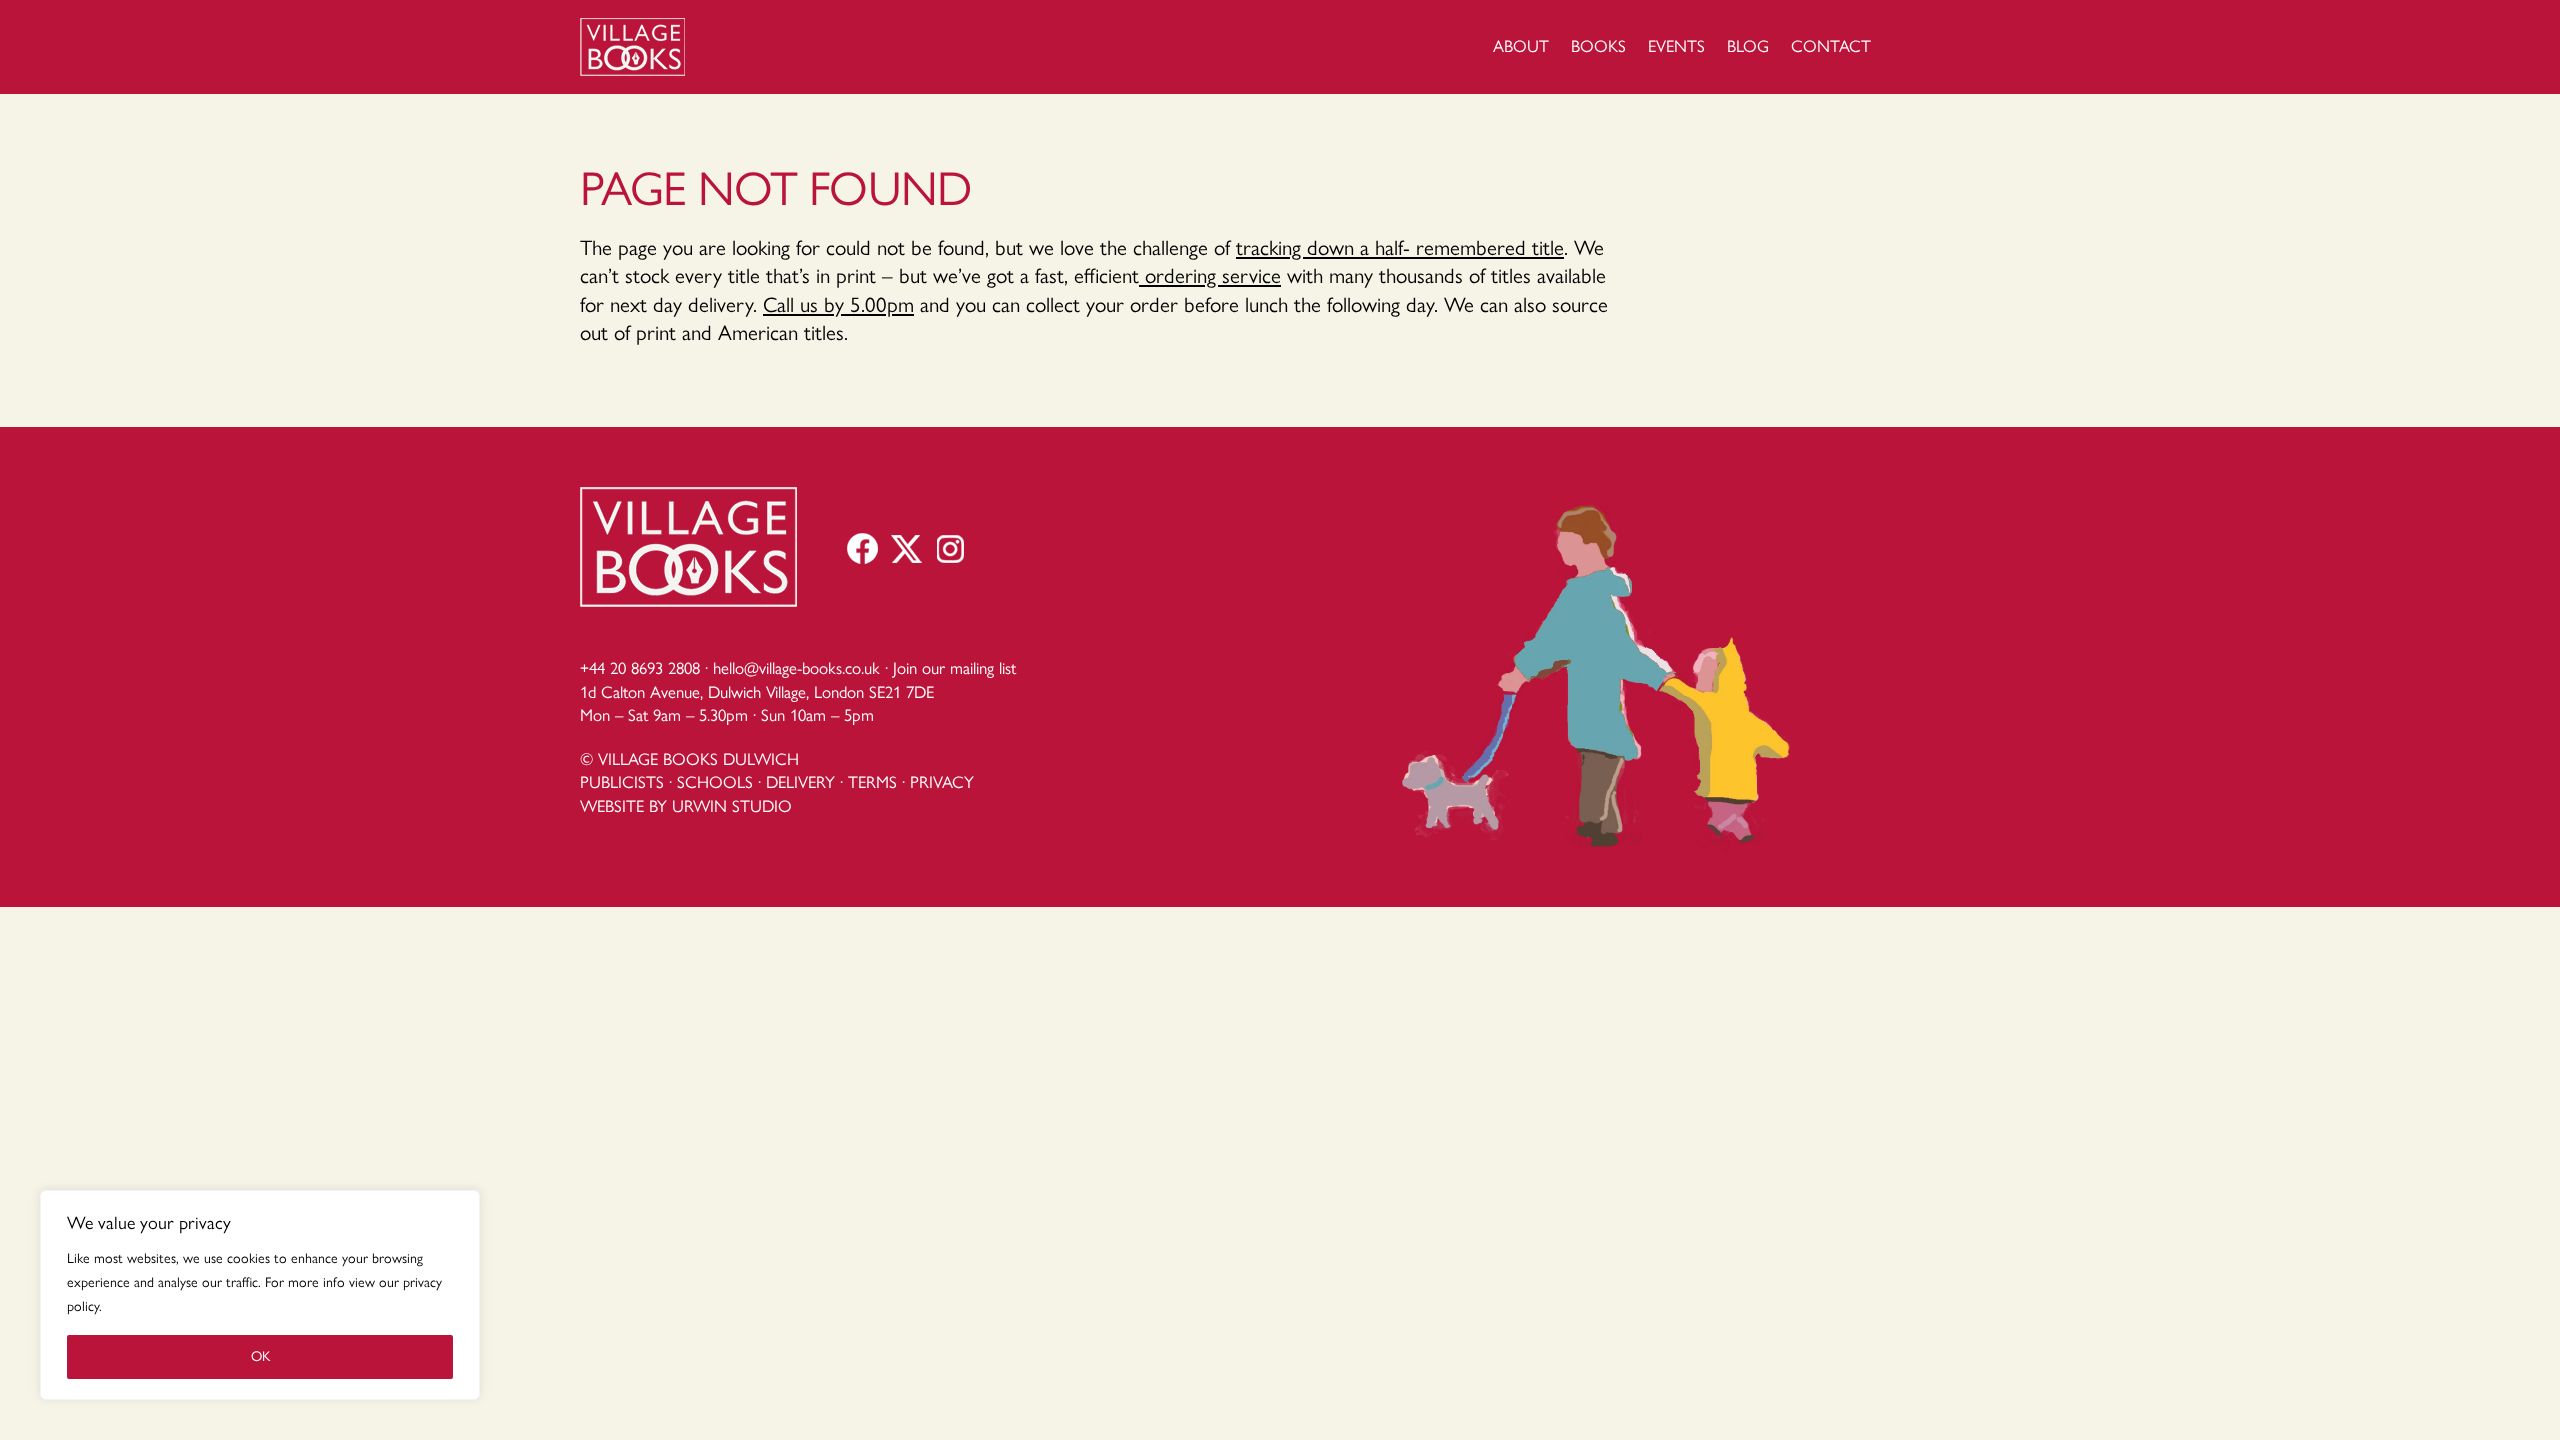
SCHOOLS (715, 782)
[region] (260, 1295)
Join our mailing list (954, 668)
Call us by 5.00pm (838, 304)
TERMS (872, 782)
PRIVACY (942, 782)
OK (260, 1356)
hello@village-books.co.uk (796, 668)
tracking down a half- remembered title (1400, 247)
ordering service (1210, 275)
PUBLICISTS (622, 782)
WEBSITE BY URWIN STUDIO (686, 806)
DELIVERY (800, 782)
